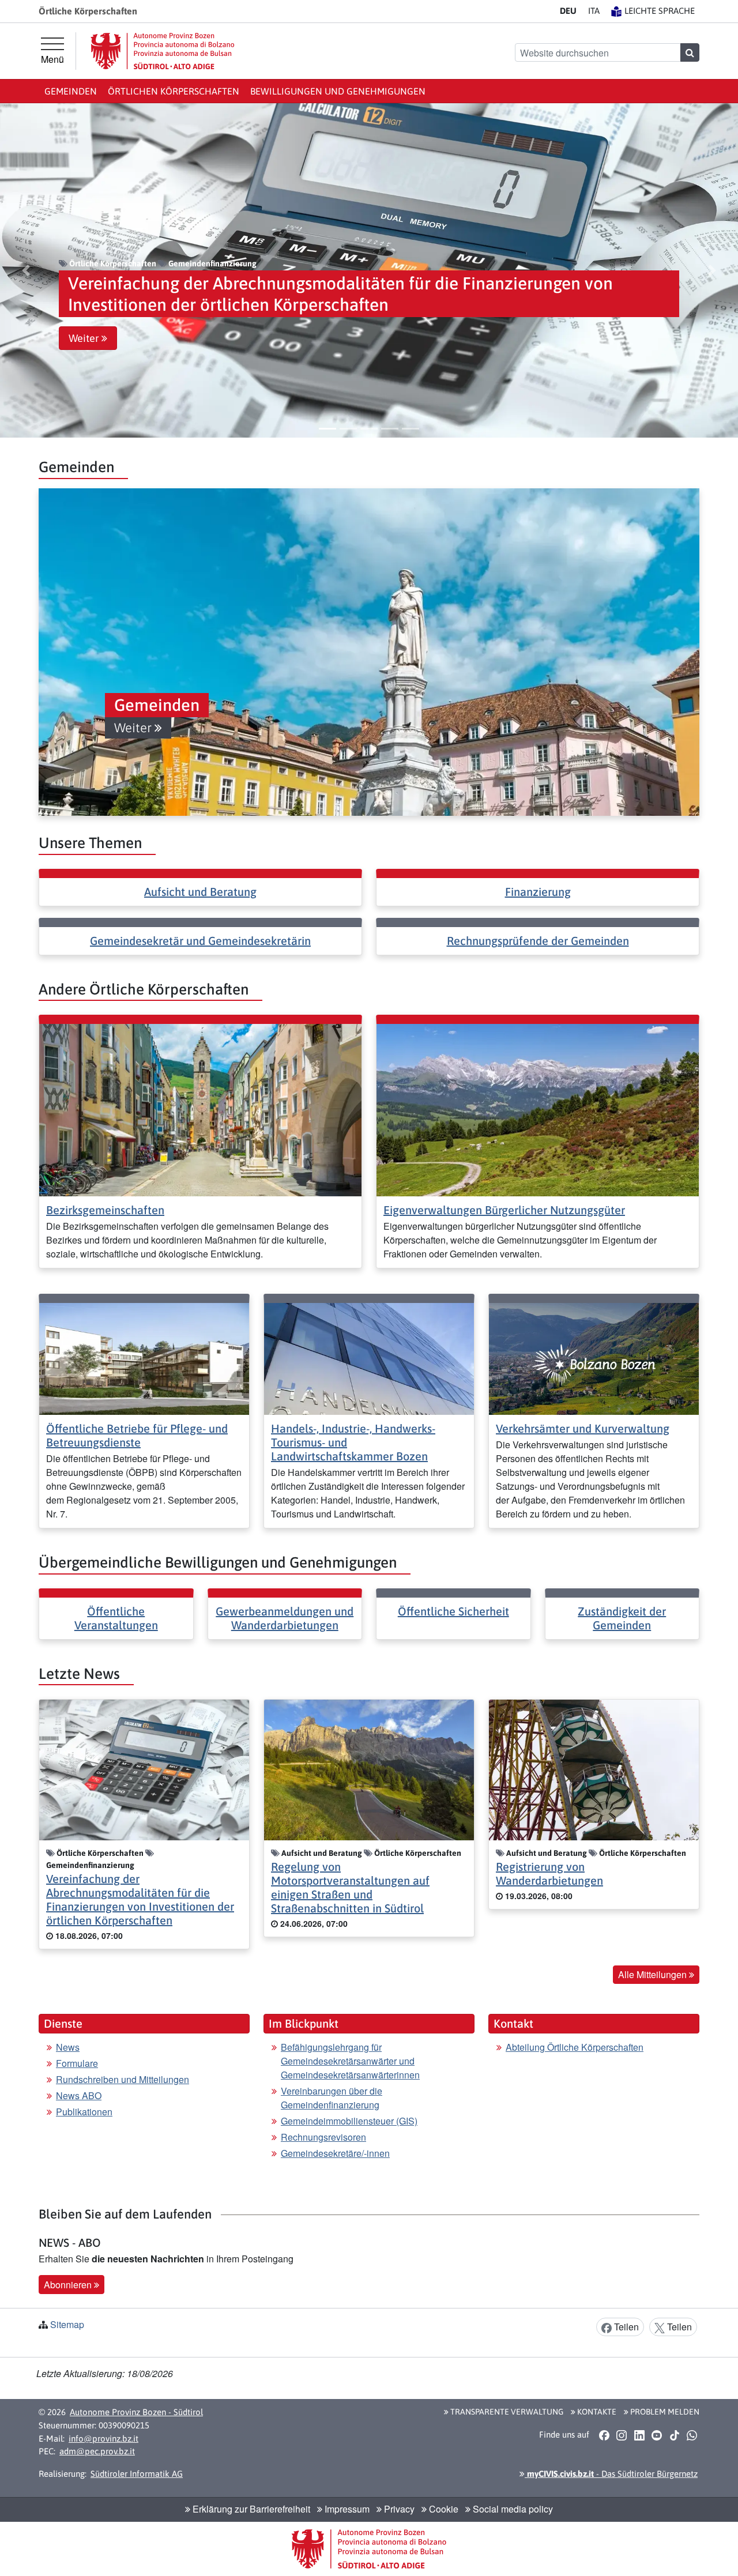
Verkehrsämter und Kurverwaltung (583, 1428)
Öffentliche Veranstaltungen (116, 1618)
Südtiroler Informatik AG (137, 2474)
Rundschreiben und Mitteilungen (123, 2079)
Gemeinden (71, 91)
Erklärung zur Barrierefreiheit (250, 2509)
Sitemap (67, 2324)
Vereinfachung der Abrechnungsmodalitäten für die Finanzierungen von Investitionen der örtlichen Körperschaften (140, 1899)
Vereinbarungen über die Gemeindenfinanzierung (332, 2098)
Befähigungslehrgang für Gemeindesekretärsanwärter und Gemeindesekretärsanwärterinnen (350, 2061)
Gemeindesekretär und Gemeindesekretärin (200, 941)
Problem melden (664, 2412)
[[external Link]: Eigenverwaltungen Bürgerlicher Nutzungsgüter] (538, 1109)
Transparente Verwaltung (506, 2412)
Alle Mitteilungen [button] (654, 1974)
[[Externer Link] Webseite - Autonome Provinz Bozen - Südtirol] (163, 51)
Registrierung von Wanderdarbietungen (549, 1873)
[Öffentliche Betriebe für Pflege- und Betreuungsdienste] (144, 1357)
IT (594, 11)
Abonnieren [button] (69, 2285)
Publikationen (84, 2112)
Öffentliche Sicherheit (453, 1611)
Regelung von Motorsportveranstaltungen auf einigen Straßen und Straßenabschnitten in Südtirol (350, 1887)
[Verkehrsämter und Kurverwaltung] (594, 1357)
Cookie (443, 2509)
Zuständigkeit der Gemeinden (622, 1618)
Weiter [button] (85, 338)
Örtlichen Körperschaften (174, 91)
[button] (26, 270)
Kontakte (596, 2412)
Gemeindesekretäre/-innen (335, 2153)
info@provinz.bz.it (103, 2438)
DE (568, 11)
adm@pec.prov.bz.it (97, 2451)
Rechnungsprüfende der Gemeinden (538, 941)
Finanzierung (538, 892)
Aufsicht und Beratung (200, 892)
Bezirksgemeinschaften (105, 1210)
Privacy (398, 2509)
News (68, 2047)
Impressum (346, 2509)
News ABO (79, 2095)
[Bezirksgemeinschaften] (200, 1109)
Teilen (625, 2327)
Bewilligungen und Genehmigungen (338, 91)
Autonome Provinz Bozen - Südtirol (136, 2412)
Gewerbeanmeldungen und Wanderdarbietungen (285, 1618)
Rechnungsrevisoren (323, 2137)
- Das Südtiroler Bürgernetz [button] (611, 2474)
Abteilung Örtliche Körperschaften (575, 2047)
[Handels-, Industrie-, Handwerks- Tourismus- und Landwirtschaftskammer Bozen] (369, 1357)
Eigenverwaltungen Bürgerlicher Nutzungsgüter (504, 1210)
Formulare (77, 2063)
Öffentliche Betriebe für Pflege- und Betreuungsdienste (137, 1435)
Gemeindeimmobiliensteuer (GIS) (349, 2121)
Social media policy (512, 2509)
